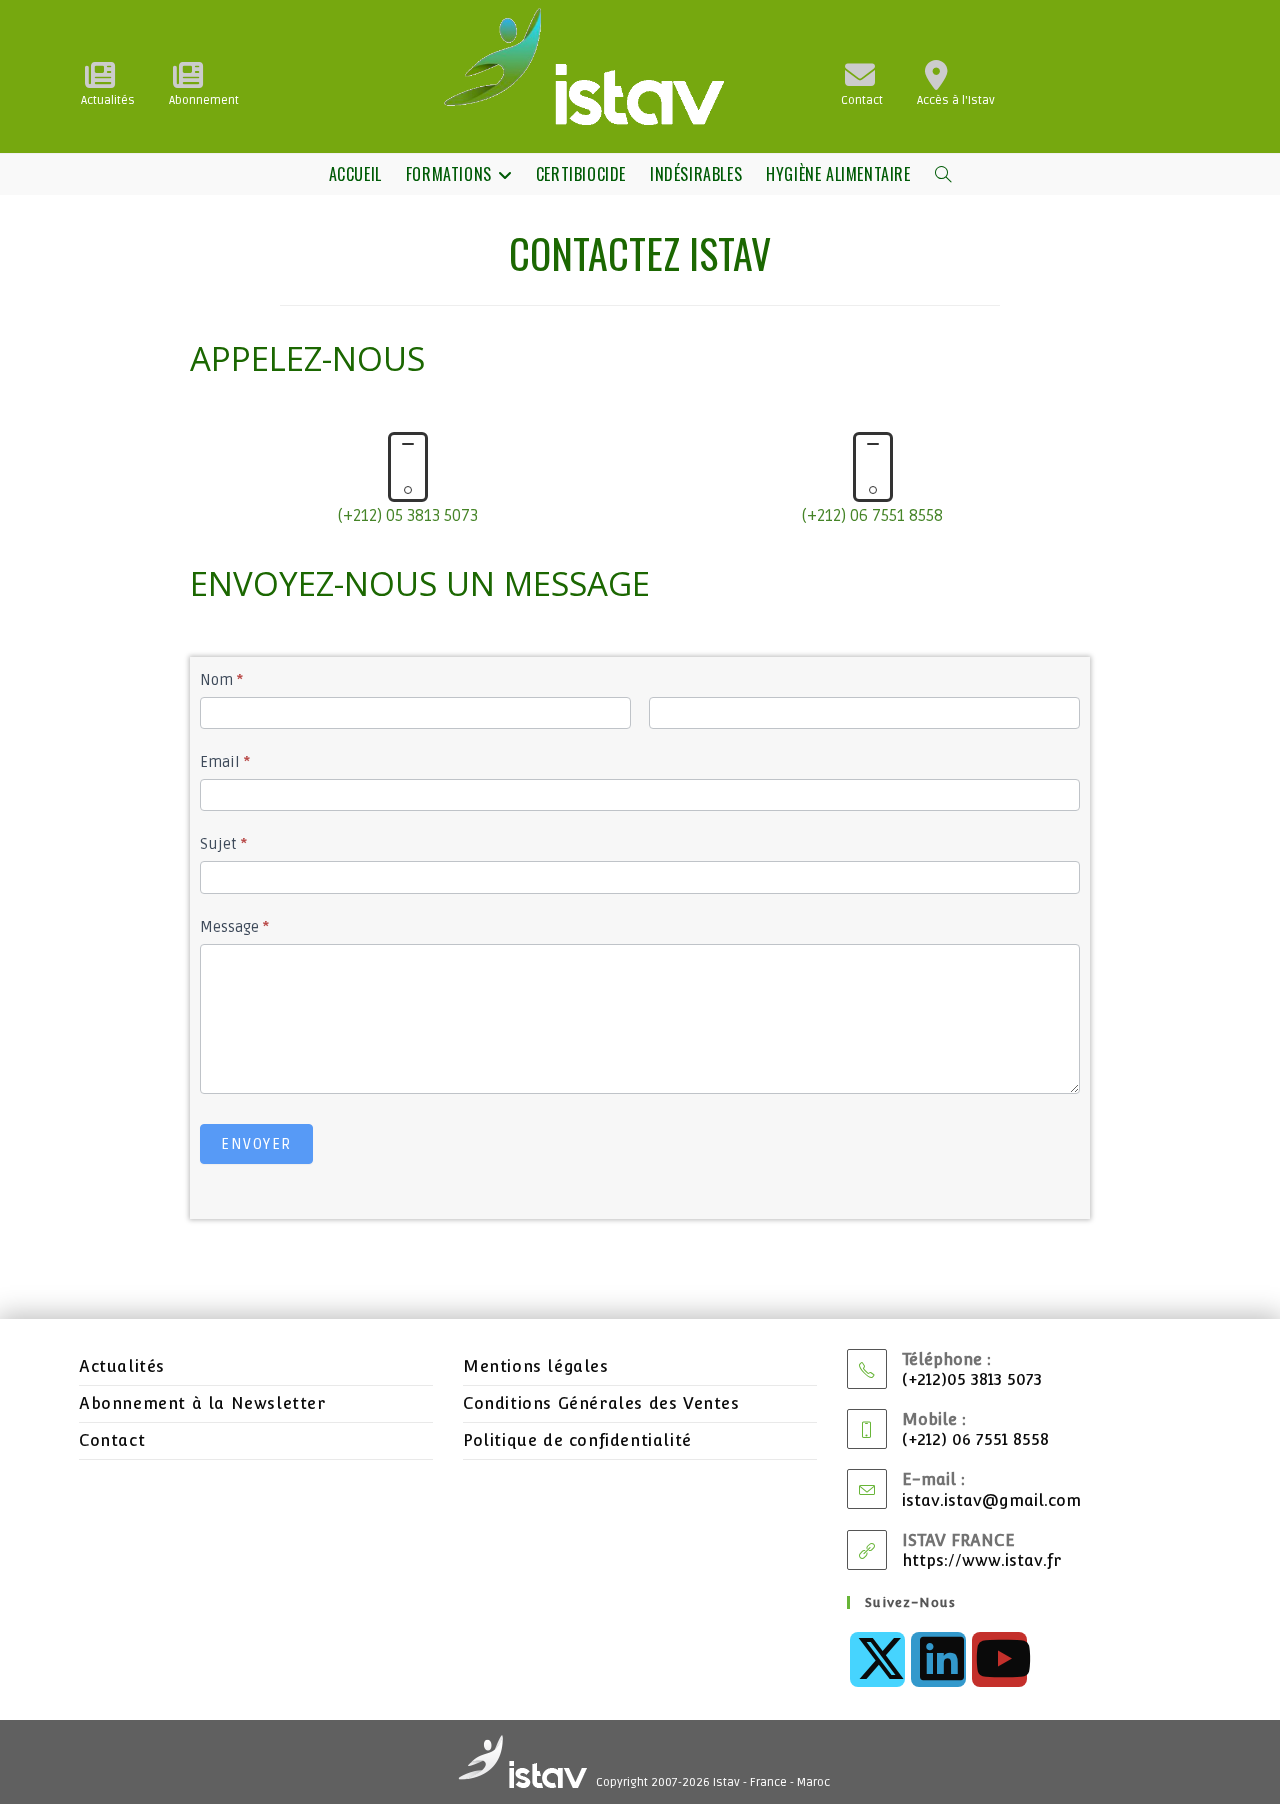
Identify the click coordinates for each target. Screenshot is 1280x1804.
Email (225, 762)
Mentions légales (536, 1366)
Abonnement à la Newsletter (202, 1403)
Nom (221, 680)
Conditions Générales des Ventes (601, 1403)
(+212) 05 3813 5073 (408, 516)
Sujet (223, 844)
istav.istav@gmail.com (991, 1500)
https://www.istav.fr (981, 1560)
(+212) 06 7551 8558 (872, 516)
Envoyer (256, 1144)
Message (234, 927)
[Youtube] (999, 1659)
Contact (862, 100)
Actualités (108, 100)
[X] (877, 1659)
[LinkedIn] (938, 1659)
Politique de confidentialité (577, 1440)
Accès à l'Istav (956, 100)
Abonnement (204, 100)
